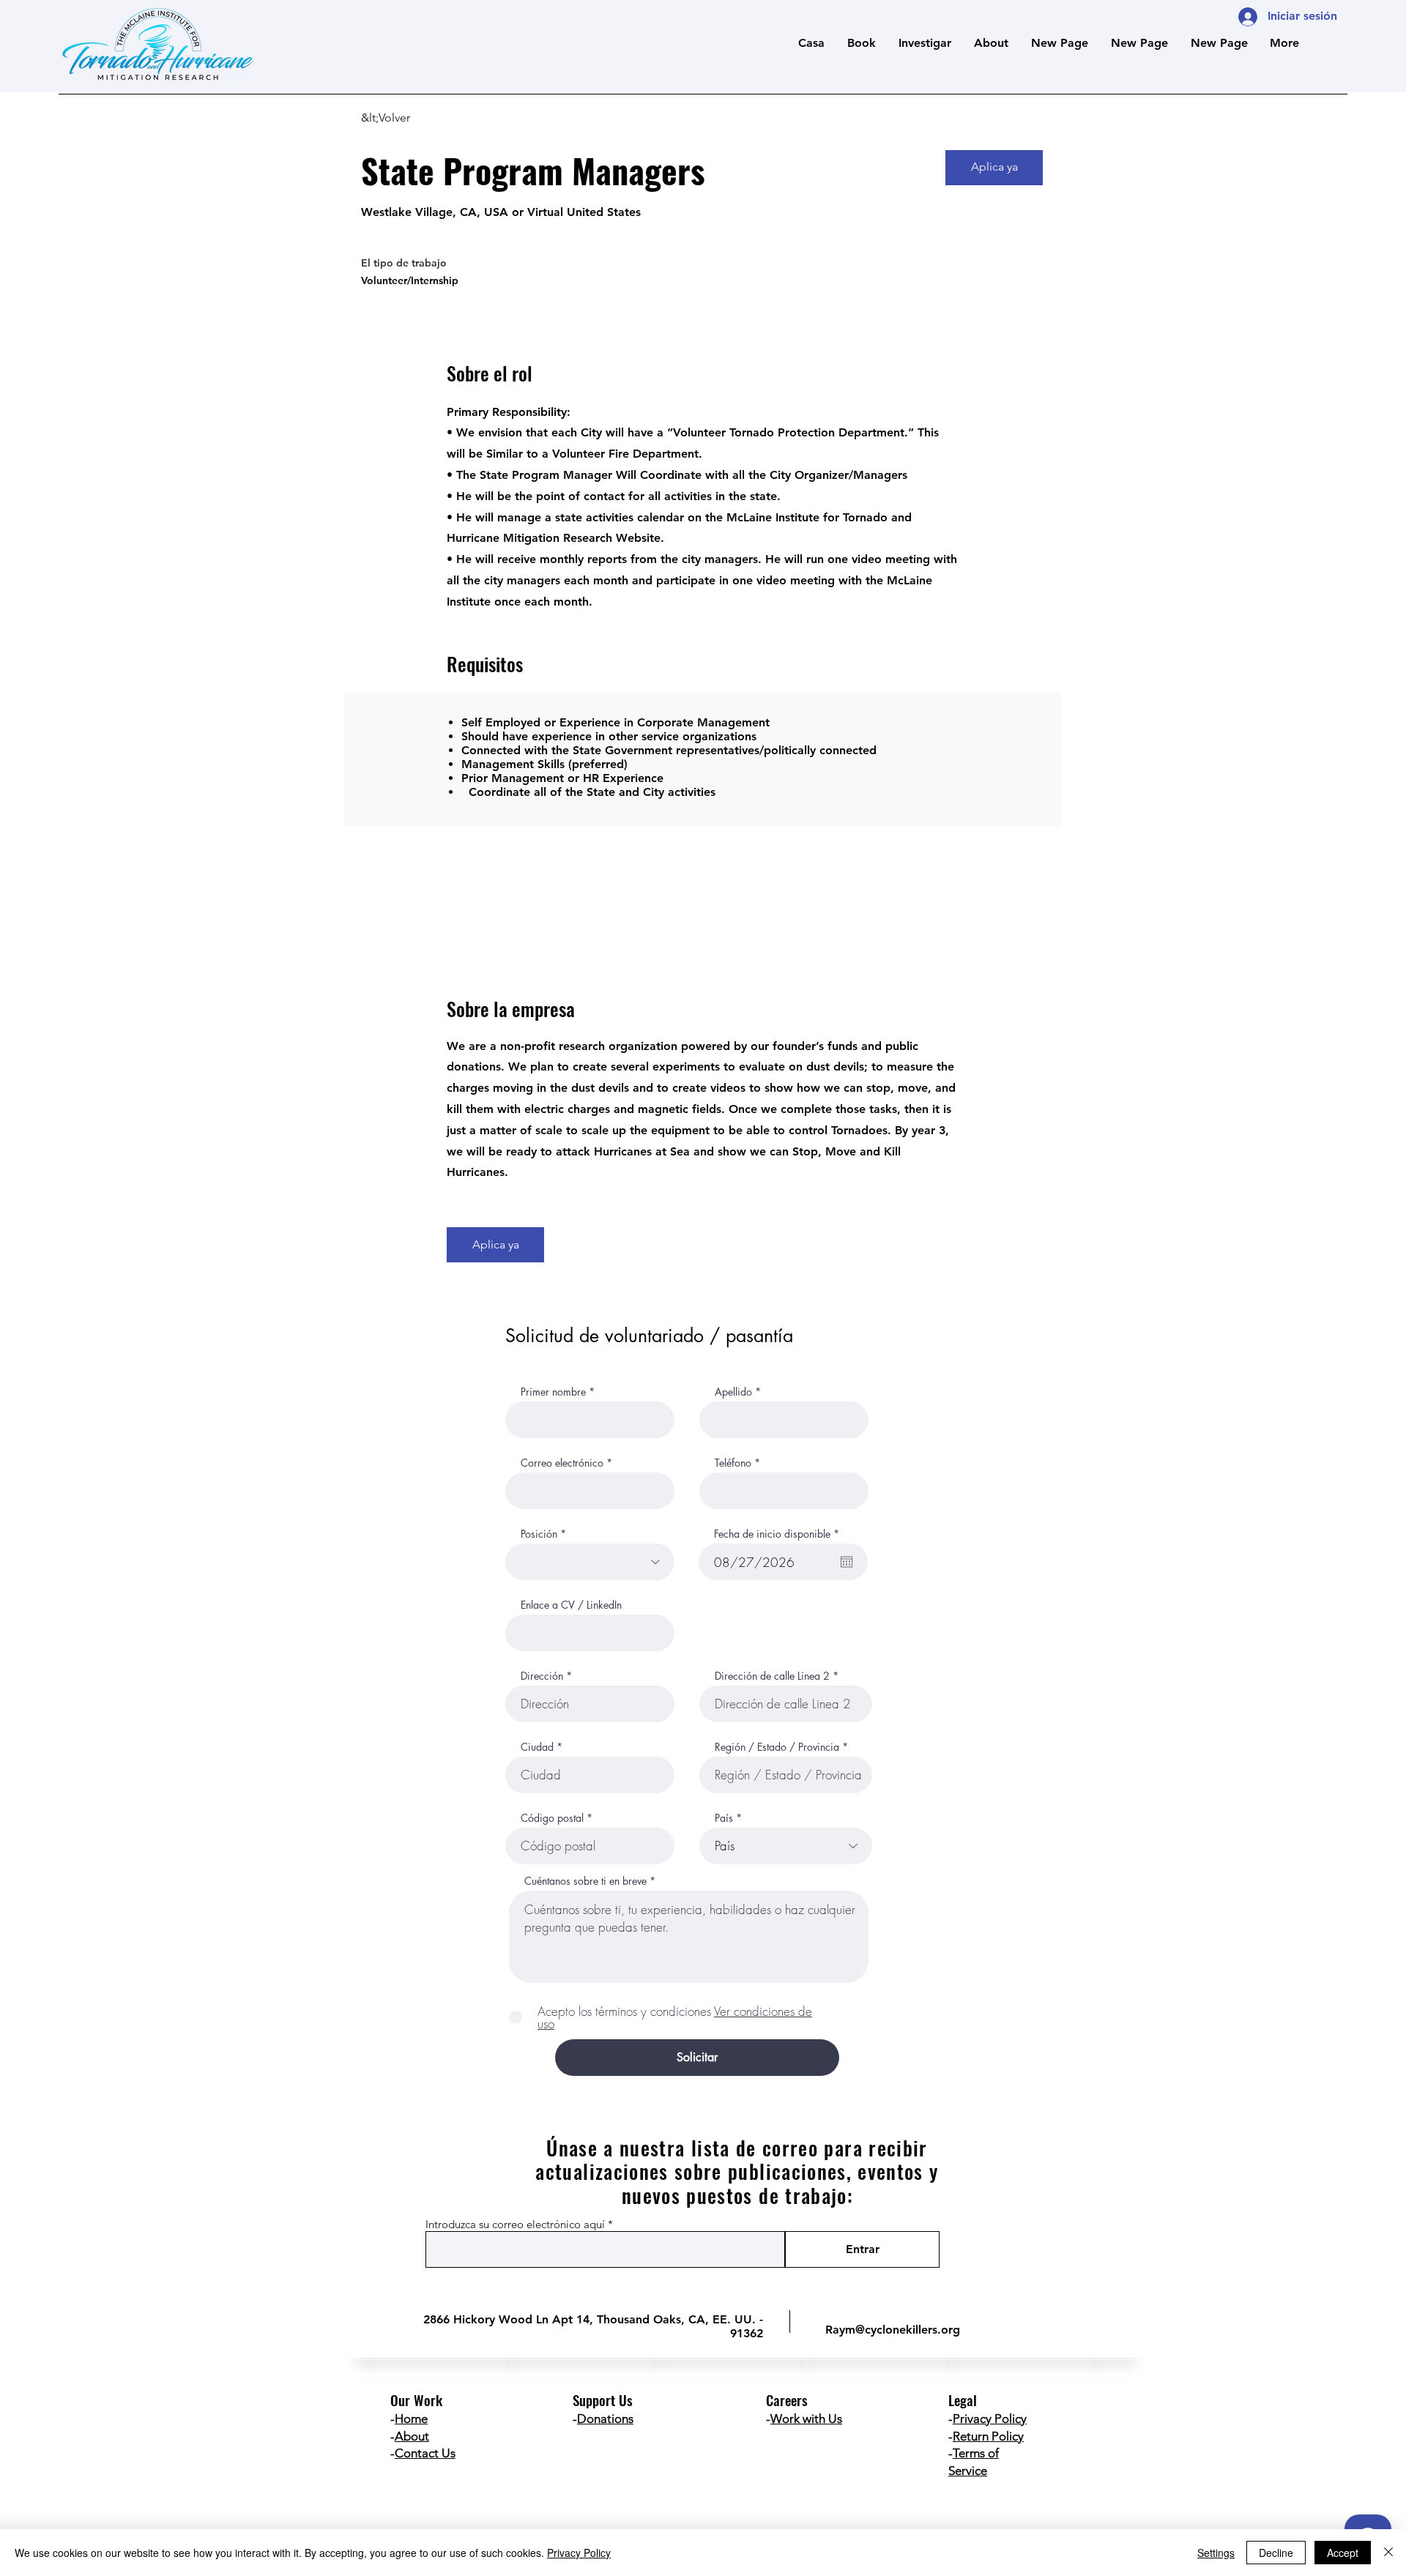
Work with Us (806, 2419)
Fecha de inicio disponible (779, 1534)
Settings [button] (1216, 2553)
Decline (1276, 2553)
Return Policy (988, 2436)
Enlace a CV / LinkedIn (571, 1605)
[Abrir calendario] (847, 1562)
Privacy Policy (990, 2419)
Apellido (733, 1392)
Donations (605, 2419)
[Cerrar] (1388, 2553)
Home (411, 2419)
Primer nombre (553, 1392)
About (412, 2436)
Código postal (552, 1818)
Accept (1343, 2553)
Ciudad (537, 1747)
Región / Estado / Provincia (777, 1747)
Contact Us (425, 2453)
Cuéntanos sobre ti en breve (585, 1881)
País (724, 1818)
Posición (539, 1534)
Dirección (542, 1676)
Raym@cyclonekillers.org (893, 2330)
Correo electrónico (562, 1463)
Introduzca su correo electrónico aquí (515, 2224)
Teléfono (733, 1463)
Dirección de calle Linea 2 (772, 1676)
